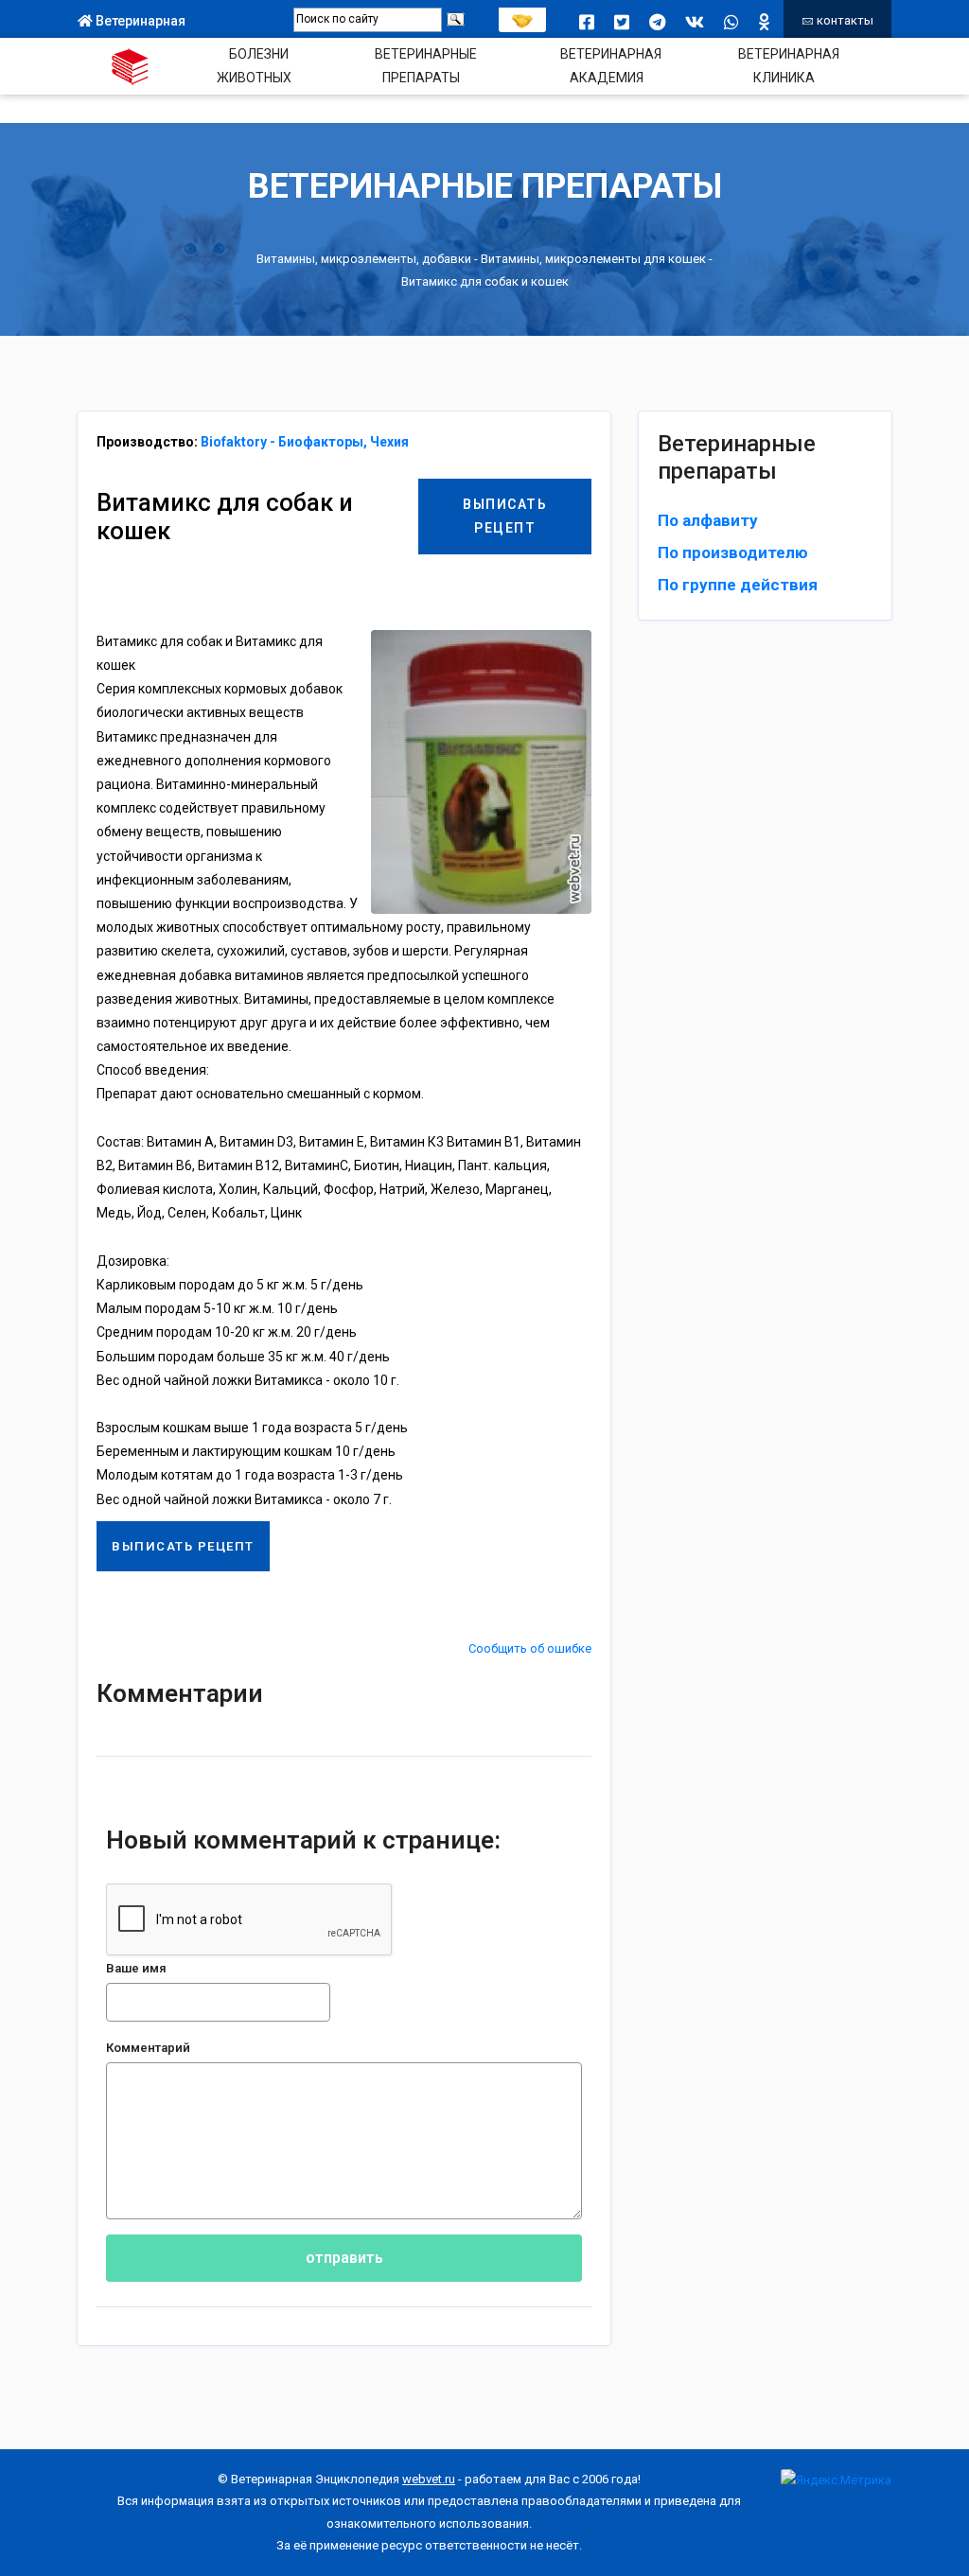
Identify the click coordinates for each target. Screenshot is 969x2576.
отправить (344, 2258)
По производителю (733, 552)
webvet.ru (429, 2479)
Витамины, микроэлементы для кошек (593, 260)
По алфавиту (708, 520)
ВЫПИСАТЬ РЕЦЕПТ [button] (505, 516)
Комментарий (148, 2048)
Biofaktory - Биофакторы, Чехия (305, 442)
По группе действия (738, 585)
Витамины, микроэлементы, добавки (364, 260)
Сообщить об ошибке (530, 1648)
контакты (844, 20)
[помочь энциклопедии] (522, 16)
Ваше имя (136, 1968)
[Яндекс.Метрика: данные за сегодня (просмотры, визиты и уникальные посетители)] (836, 2480)
